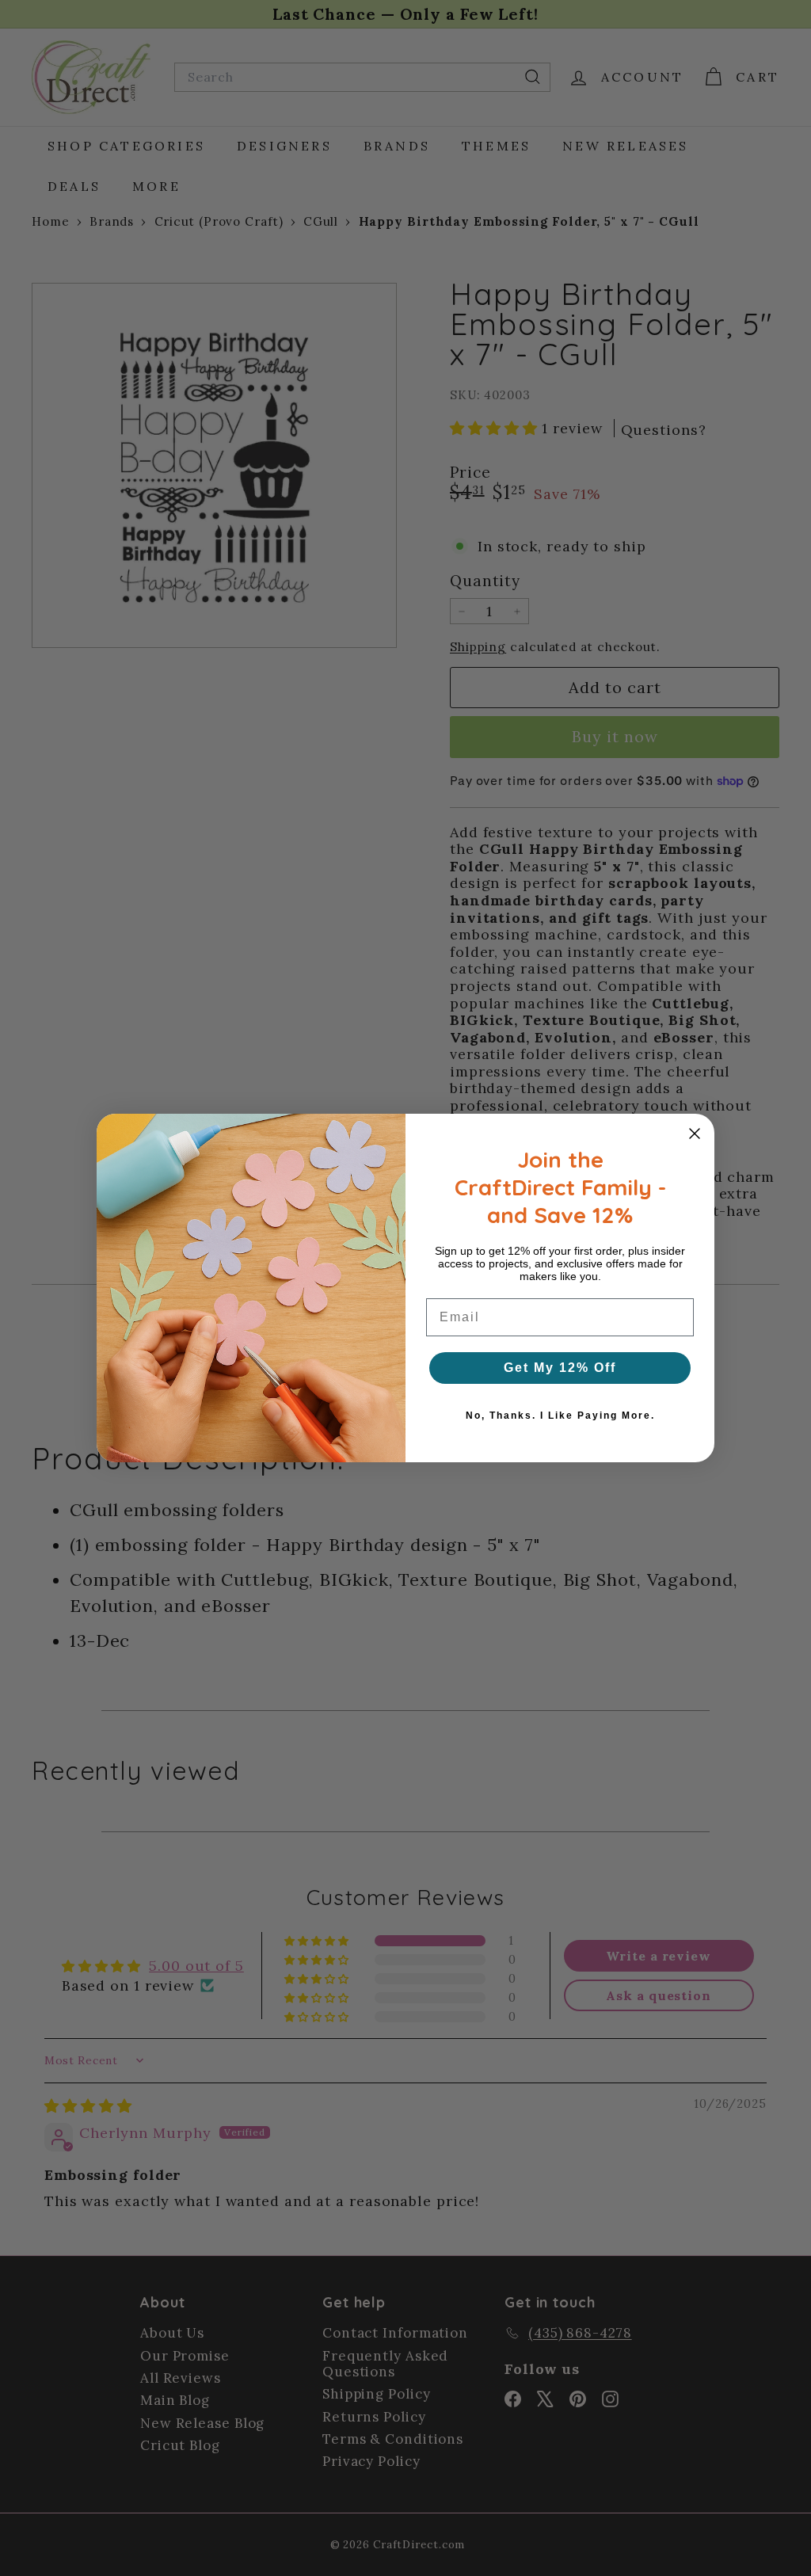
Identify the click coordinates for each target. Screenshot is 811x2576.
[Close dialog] (695, 1134)
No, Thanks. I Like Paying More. (560, 1416)
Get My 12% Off (560, 1368)
